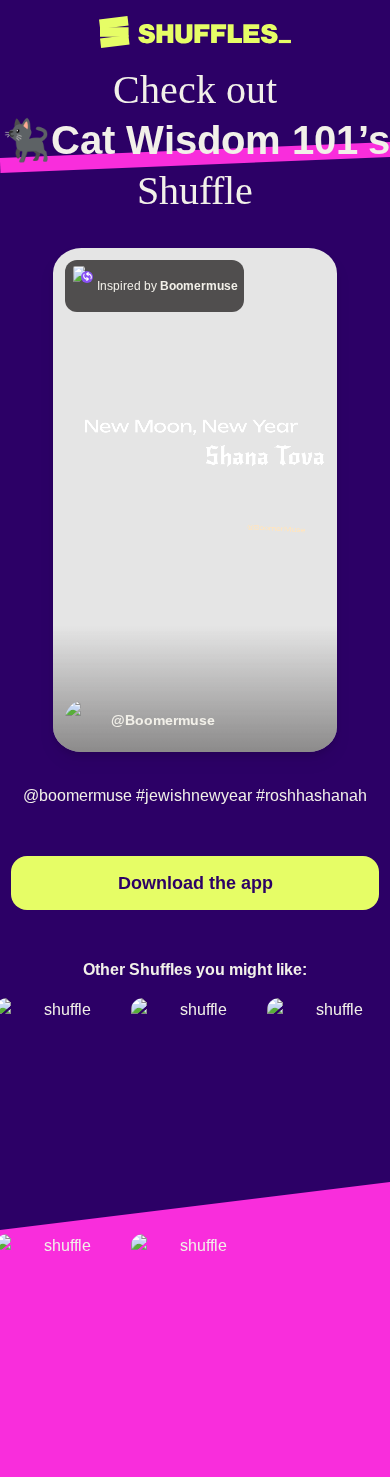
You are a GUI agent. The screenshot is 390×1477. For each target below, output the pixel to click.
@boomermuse (77, 795)
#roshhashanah (311, 795)
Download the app (195, 883)
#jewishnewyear (194, 795)
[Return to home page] (195, 32)
